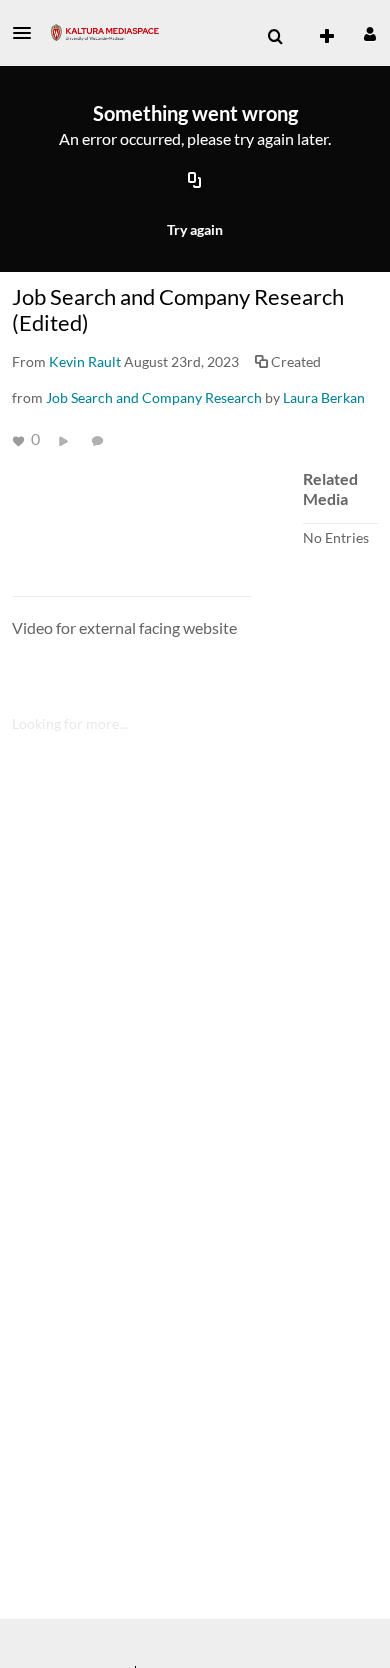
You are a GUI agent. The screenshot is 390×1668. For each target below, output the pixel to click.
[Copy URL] (195, 182)
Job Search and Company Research (154, 397)
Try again (195, 229)
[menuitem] (275, 37)
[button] (28, 33)
